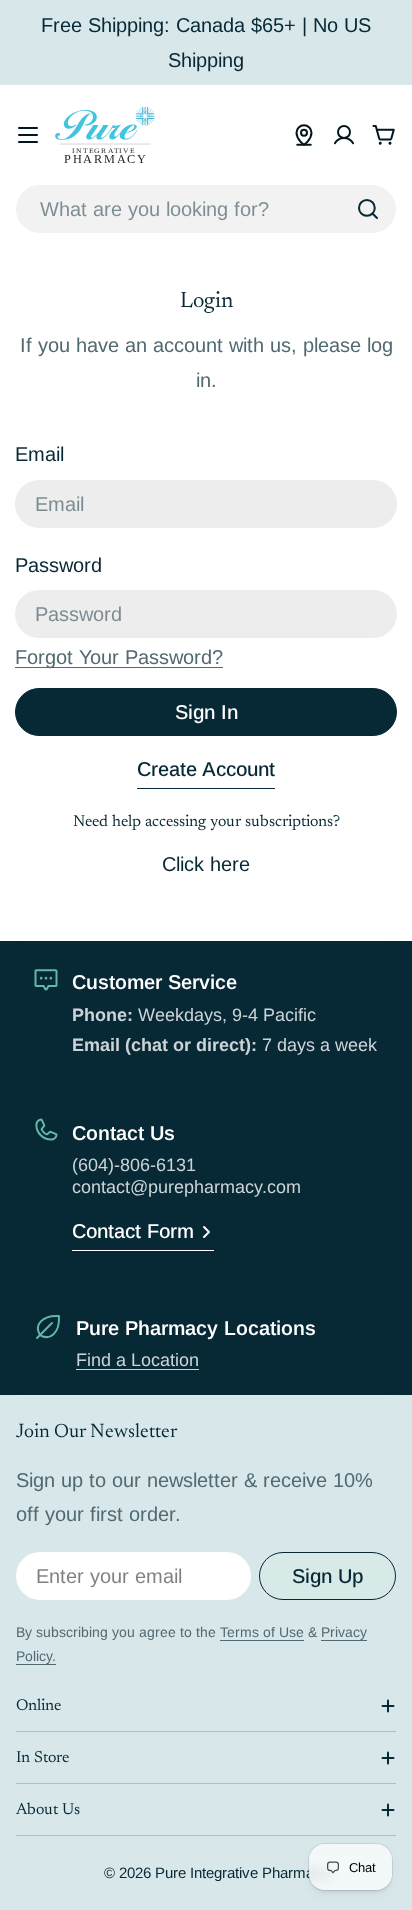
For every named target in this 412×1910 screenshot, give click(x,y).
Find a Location (137, 1360)
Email (39, 454)
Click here (206, 864)
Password (58, 565)
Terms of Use (262, 1632)
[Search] (368, 209)
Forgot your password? (119, 657)
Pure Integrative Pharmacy (242, 1872)
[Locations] (304, 135)
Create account (206, 769)
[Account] (344, 135)
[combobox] (206, 209)
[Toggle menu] (28, 135)
